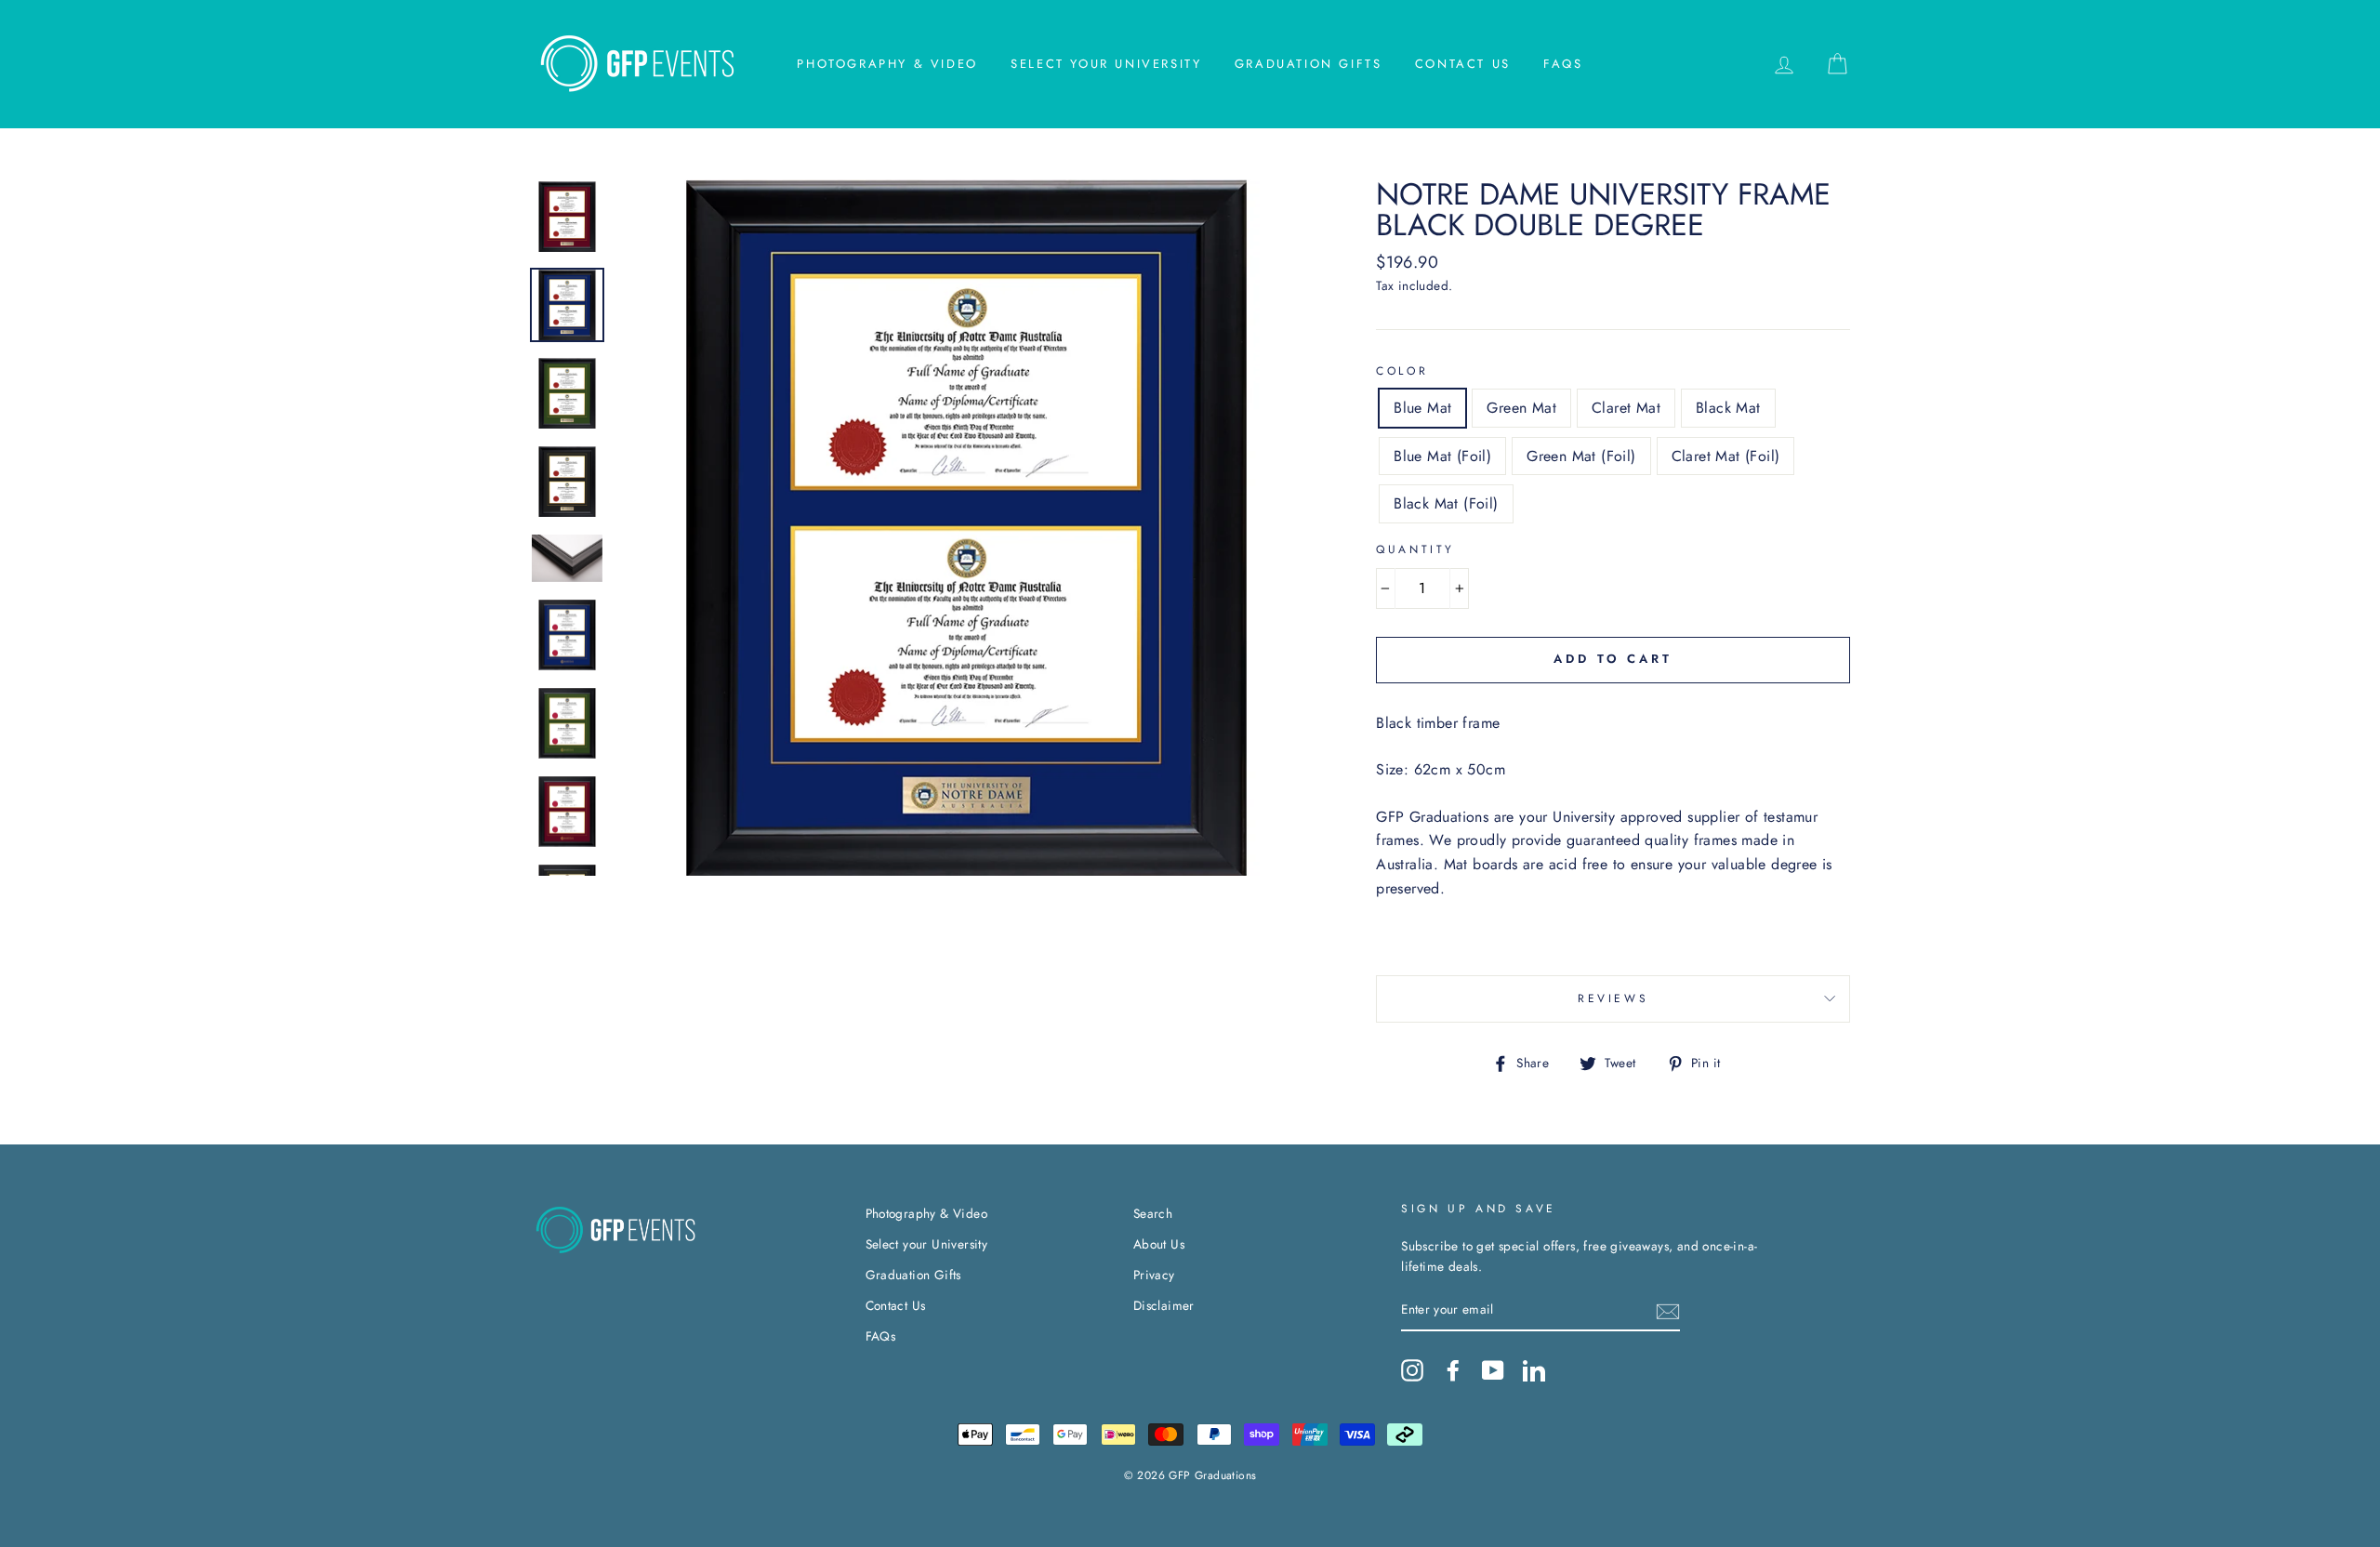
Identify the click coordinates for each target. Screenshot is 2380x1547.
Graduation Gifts (1309, 64)
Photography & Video (887, 64)
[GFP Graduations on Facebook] (1453, 1370)
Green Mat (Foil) (1581, 456)
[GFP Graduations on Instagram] (1412, 1370)
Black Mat (1728, 408)
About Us (1159, 1244)
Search (1153, 1213)
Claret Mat (1626, 408)
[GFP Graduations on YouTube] (1493, 1370)
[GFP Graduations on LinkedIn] (1534, 1370)
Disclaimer (1164, 1305)
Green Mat (1521, 408)
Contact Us (1463, 64)
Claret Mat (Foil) (1726, 456)
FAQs (1563, 64)
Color (1402, 371)
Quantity (1415, 549)
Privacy (1154, 1275)
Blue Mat (1422, 408)
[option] (966, 528)
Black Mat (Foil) (1446, 503)
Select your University (1106, 64)
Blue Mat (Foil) (1442, 456)
